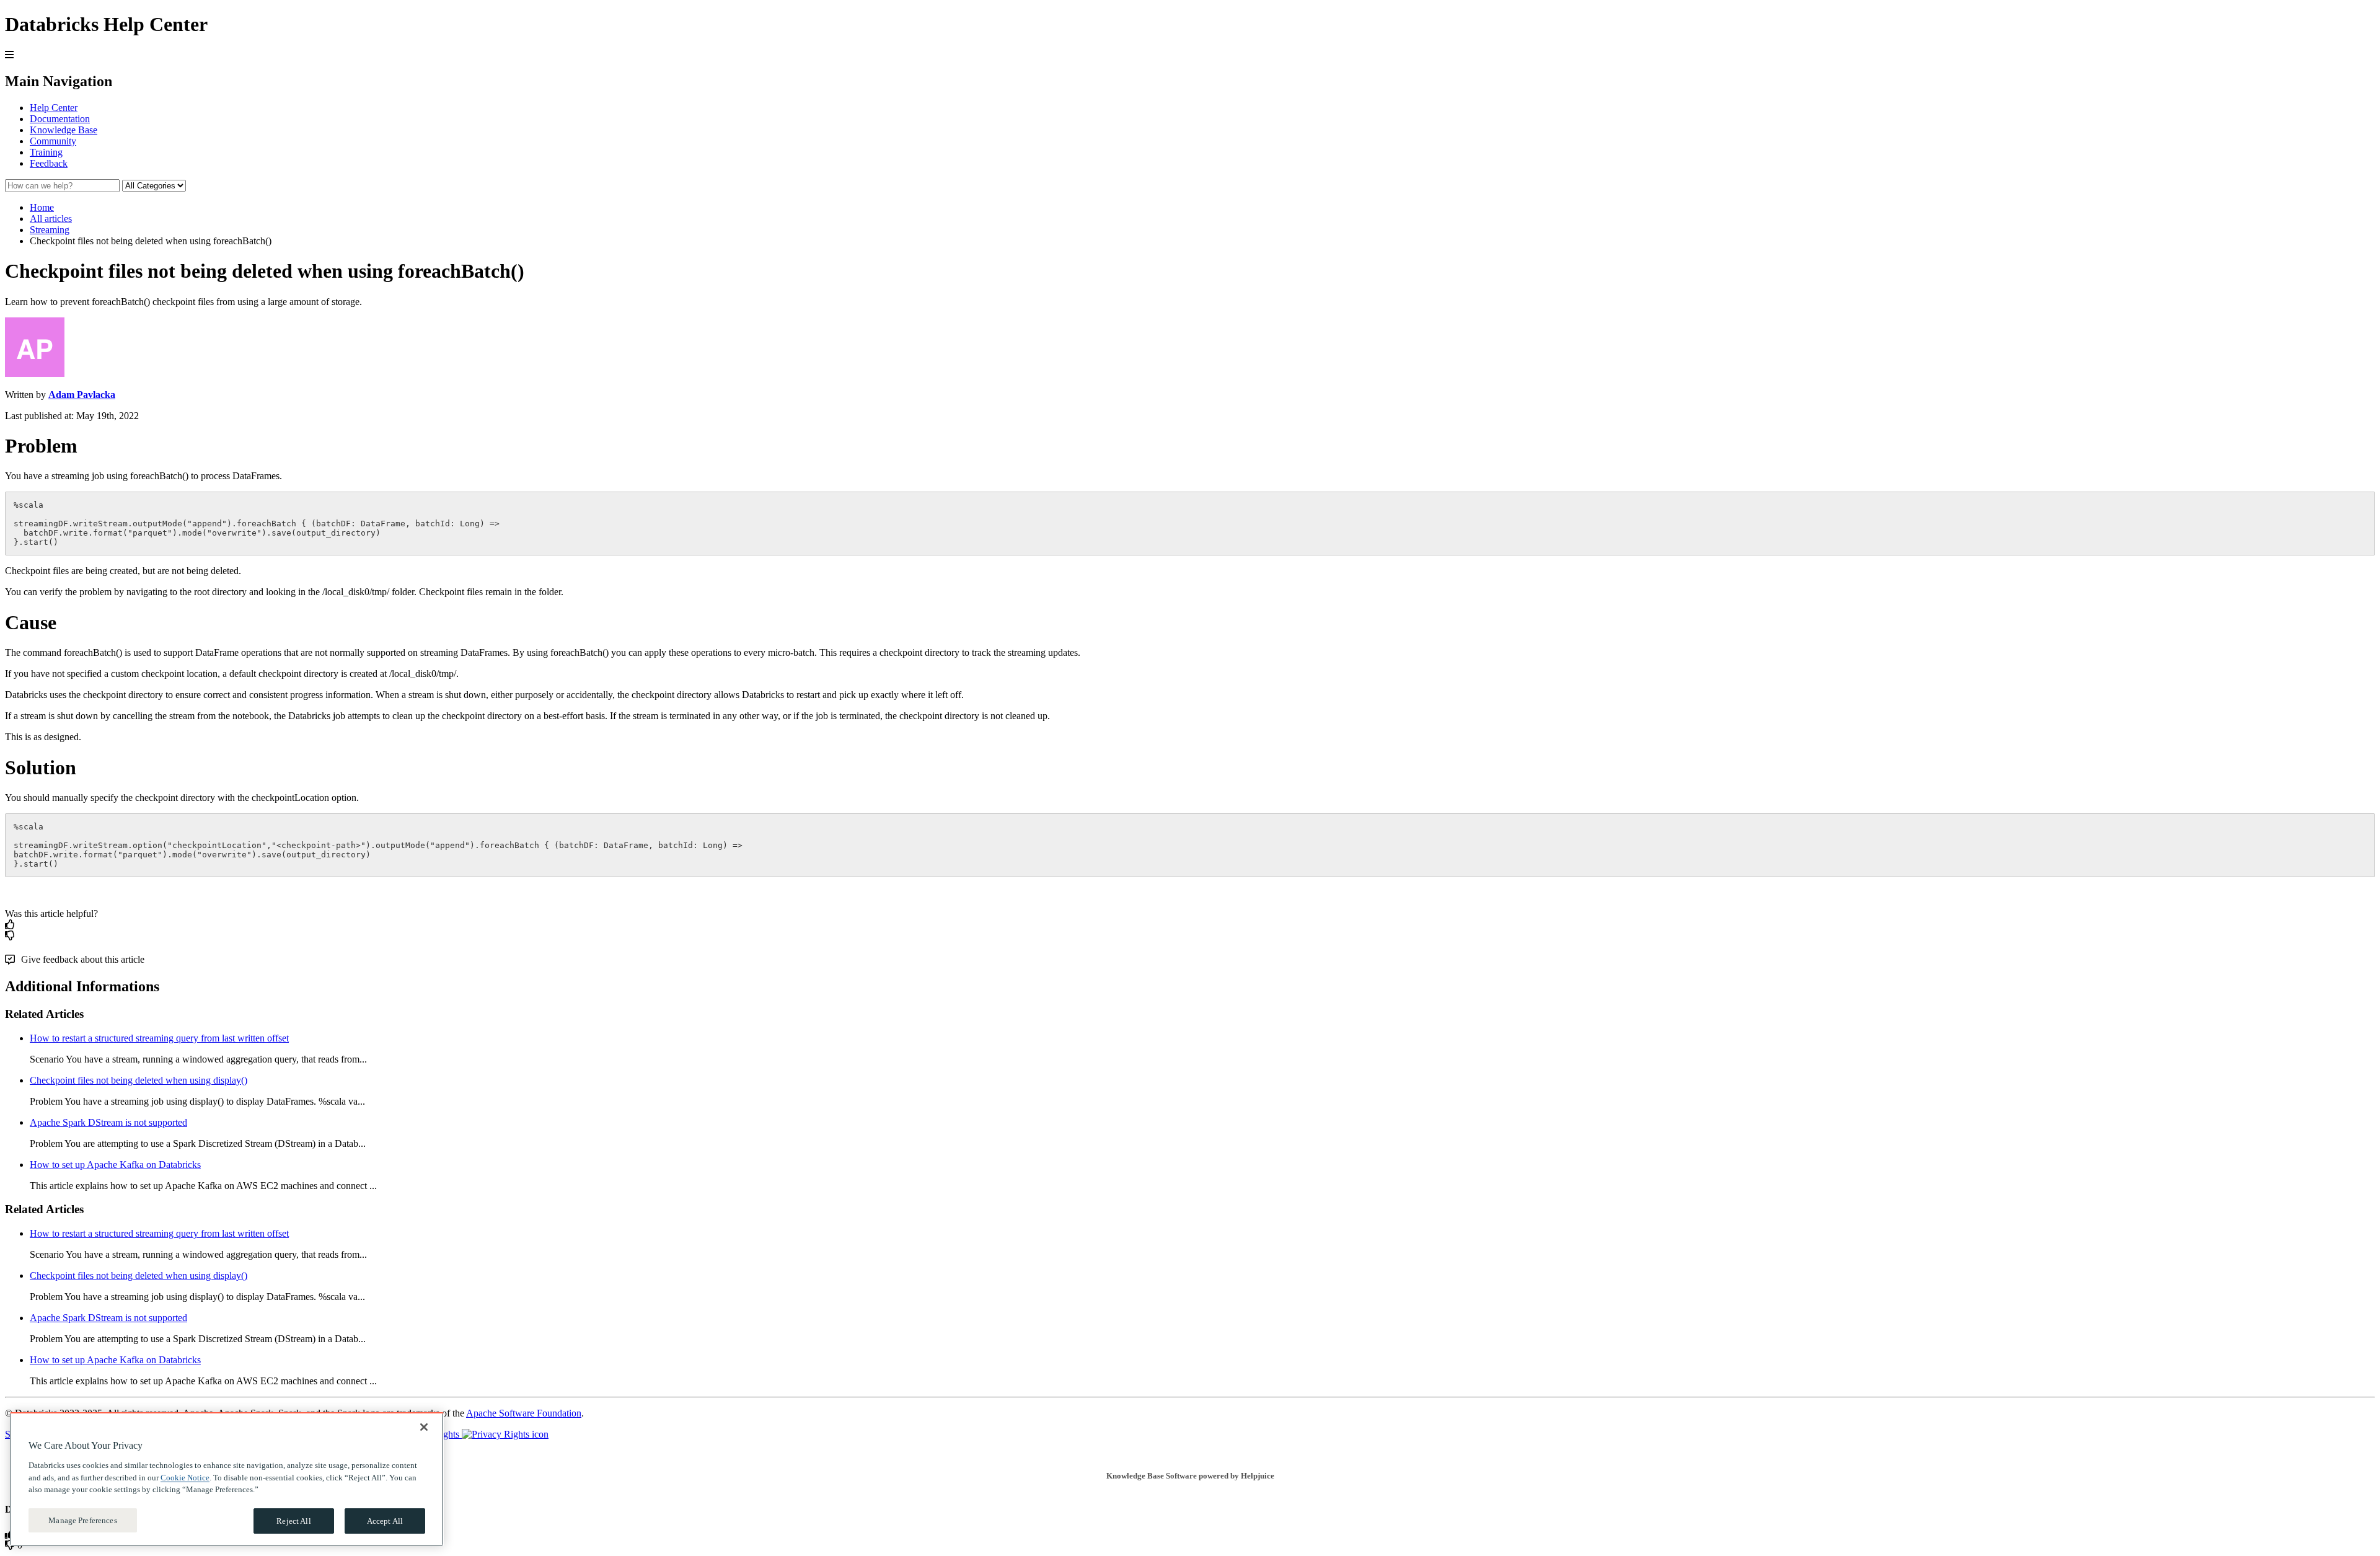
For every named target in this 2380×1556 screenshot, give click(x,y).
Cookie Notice (185, 1477)
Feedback (49, 163)
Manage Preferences (82, 1520)
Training (46, 152)
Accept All (385, 1520)
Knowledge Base (64, 130)
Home (42, 207)
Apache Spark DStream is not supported (108, 1122)
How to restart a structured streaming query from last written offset (159, 1038)
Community (53, 141)
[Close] (424, 1427)
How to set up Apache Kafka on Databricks (115, 1165)
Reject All (293, 1520)
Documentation (60, 119)
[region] (227, 1479)
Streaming (50, 230)
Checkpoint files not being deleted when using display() (139, 1080)
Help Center (54, 108)
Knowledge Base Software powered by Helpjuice (1190, 1476)
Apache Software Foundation (524, 1413)
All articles (51, 219)
